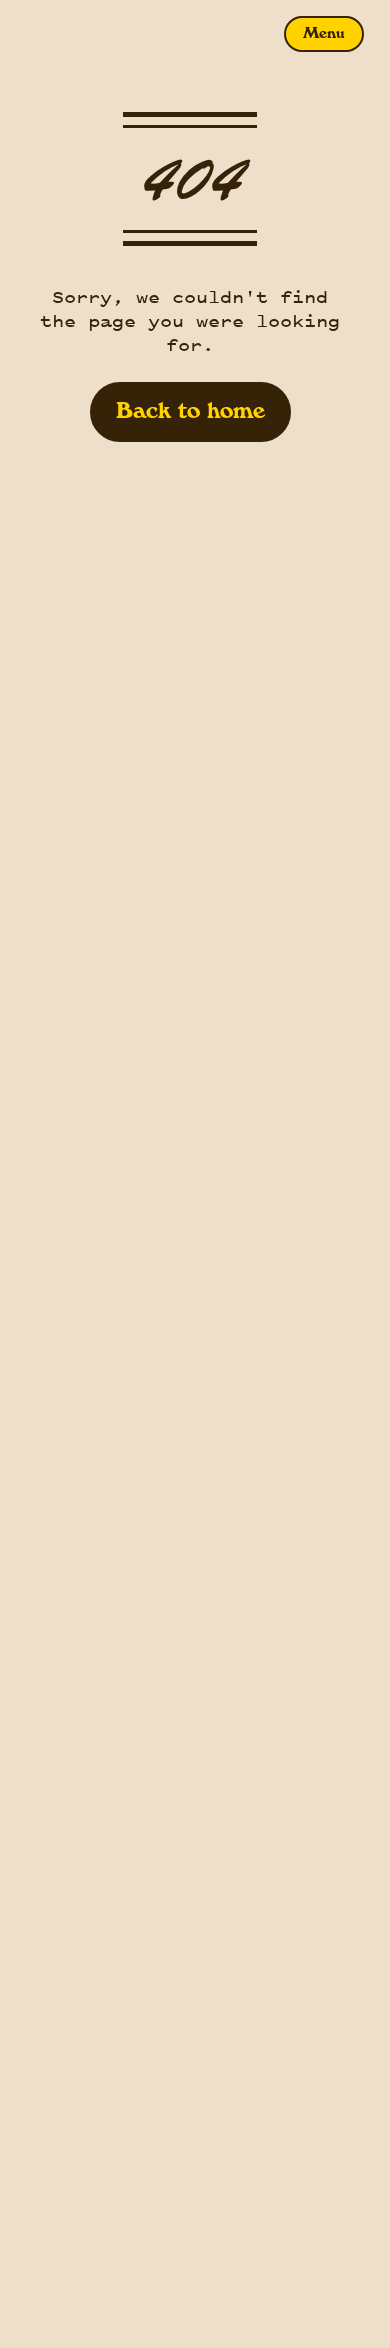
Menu (324, 34)
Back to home (190, 412)
